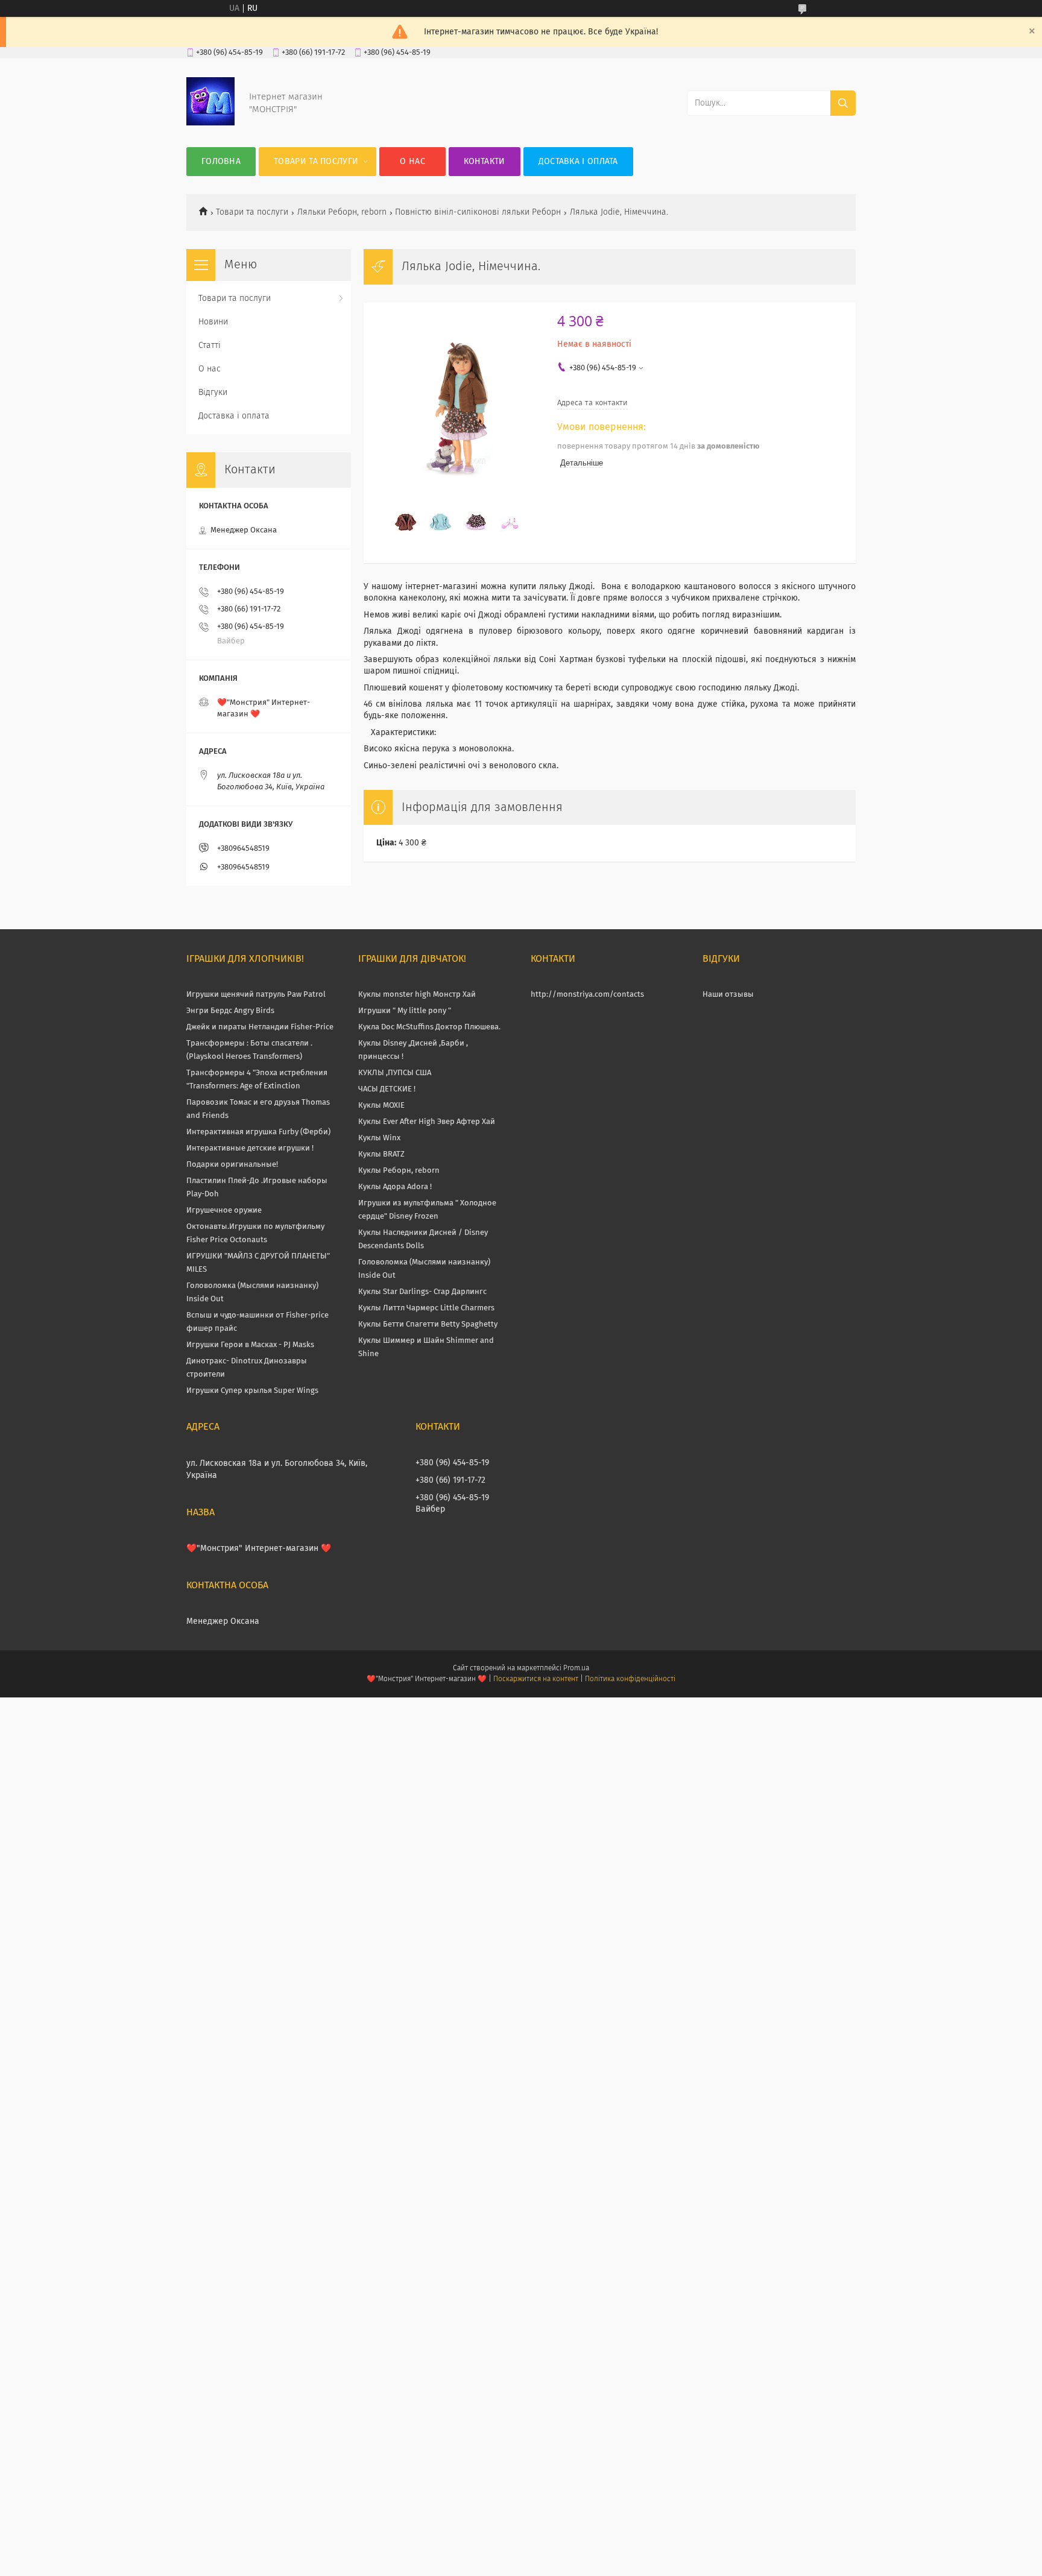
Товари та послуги (316, 162)
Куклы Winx (379, 1138)
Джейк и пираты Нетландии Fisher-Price (260, 1027)
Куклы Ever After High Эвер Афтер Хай (427, 1122)
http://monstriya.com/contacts (587, 995)
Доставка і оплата (578, 162)
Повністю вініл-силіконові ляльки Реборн (478, 212)
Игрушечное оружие (224, 1211)
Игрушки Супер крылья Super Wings (252, 1391)
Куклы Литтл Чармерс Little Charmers (426, 1308)
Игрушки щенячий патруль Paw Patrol (256, 995)
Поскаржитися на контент (536, 1679)
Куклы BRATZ (381, 1154)
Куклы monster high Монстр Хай (417, 995)
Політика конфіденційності (630, 1679)
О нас (412, 162)
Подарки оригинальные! (232, 1165)
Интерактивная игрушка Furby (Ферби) (258, 1132)
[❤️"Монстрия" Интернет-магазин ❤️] (210, 123)
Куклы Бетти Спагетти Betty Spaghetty (428, 1324)
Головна (221, 162)
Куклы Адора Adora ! (395, 1187)
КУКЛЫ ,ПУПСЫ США (395, 1073)
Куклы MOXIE (381, 1106)
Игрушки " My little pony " (405, 1011)
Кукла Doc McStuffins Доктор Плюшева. (429, 1027)
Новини (213, 322)
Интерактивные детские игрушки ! (250, 1148)
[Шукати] (843, 103)
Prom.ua (576, 1668)
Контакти (484, 162)
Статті (210, 346)
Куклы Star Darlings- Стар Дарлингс (422, 1292)
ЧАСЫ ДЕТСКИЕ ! (387, 1089)
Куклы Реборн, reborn (399, 1171)
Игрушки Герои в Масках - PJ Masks (250, 1345)
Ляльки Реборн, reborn (342, 212)
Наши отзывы (728, 995)
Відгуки (213, 393)
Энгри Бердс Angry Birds (230, 1011)
